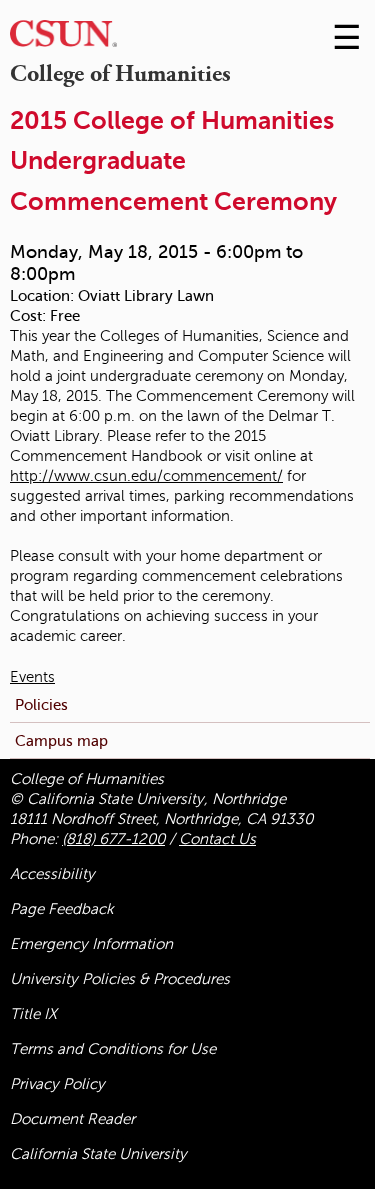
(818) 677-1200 (113, 839)
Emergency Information (91, 944)
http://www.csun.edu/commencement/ (146, 476)
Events (32, 677)
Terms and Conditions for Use (113, 1049)
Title (33, 1014)
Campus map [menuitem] (61, 740)
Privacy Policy (57, 1084)
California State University (98, 1154)
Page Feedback (62, 909)
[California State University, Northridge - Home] (63, 38)
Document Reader (72, 1119)
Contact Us (217, 839)
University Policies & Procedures (120, 979)
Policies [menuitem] (41, 704)
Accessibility (52, 874)
